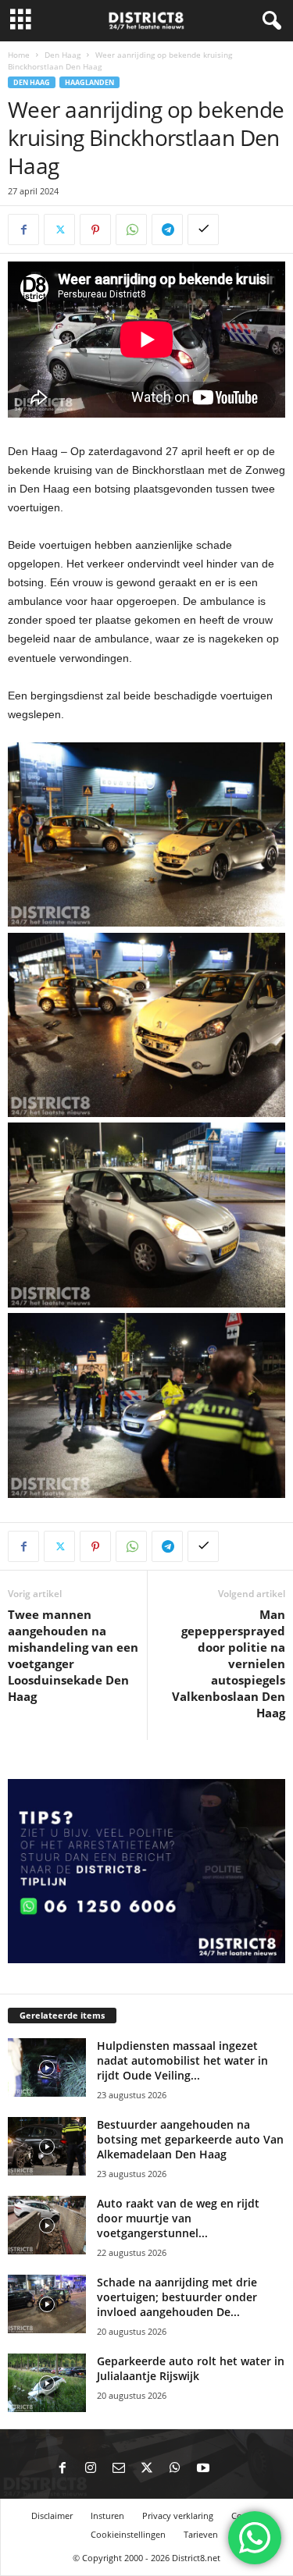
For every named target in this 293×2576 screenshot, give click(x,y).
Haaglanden (89, 82)
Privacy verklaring (178, 2516)
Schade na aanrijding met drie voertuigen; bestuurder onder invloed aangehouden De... (177, 2297)
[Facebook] (23, 229)
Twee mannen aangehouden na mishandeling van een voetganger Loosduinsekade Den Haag (73, 1655)
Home (19, 55)
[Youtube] (203, 2469)
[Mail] (119, 2469)
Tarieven (201, 2534)
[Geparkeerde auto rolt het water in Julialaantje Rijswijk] (47, 2383)
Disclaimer (52, 2516)
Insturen (107, 2516)
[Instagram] (91, 2469)
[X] (59, 229)
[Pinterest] (95, 229)
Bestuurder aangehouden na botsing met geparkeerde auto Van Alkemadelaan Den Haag (190, 2139)
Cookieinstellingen (128, 2534)
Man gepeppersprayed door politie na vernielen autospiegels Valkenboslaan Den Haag (229, 1663)
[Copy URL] (203, 229)
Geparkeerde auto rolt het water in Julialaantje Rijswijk (191, 2368)
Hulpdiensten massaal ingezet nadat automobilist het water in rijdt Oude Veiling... (182, 2060)
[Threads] (231, 2469)
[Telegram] (167, 229)
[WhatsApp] (131, 229)
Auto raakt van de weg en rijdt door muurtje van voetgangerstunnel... (178, 2218)
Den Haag (63, 55)
